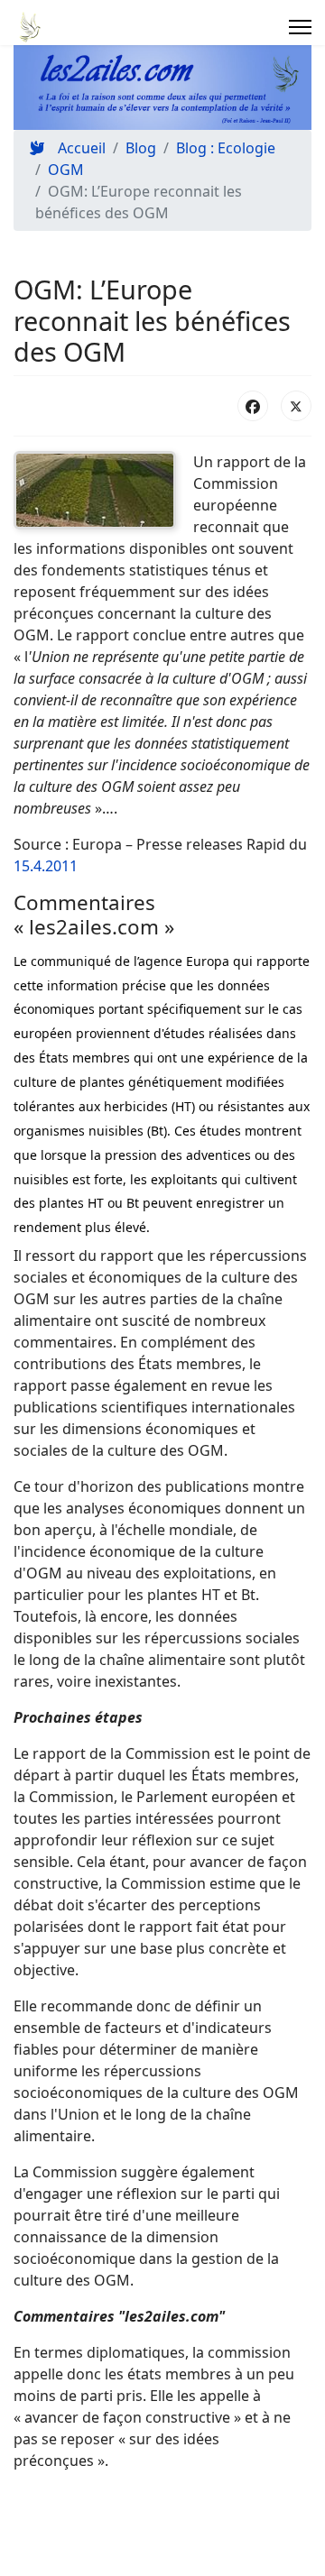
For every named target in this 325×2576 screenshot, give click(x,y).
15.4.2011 (46, 866)
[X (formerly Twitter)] (296, 406)
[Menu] (300, 27)
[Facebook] (253, 406)
